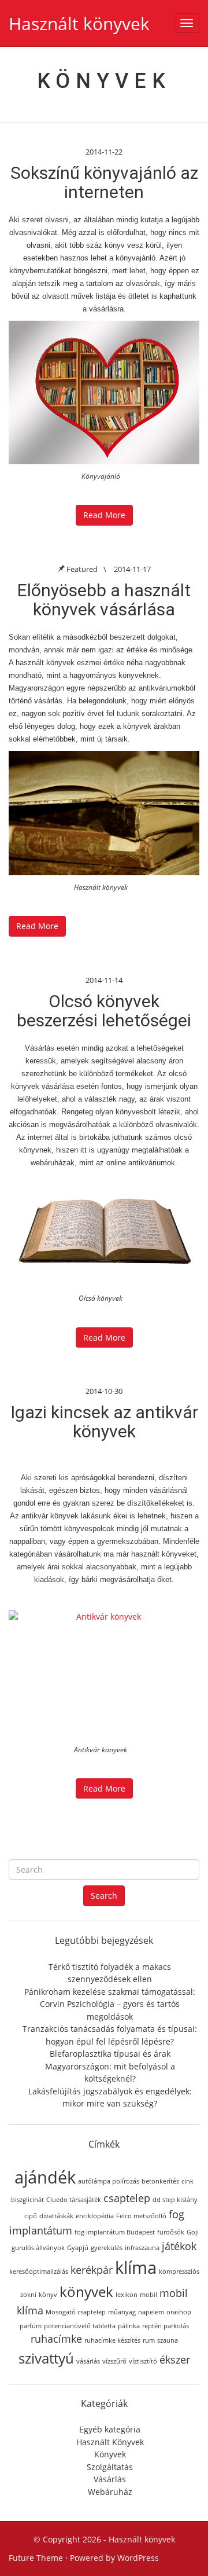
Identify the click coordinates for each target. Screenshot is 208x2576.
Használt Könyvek (110, 2442)
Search (104, 1896)
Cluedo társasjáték (74, 2200)
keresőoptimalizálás (39, 2272)
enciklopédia (95, 2216)
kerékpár (92, 2270)
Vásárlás (110, 2479)
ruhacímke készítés (112, 2340)
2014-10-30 (104, 1391)
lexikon (127, 2295)
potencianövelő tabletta (80, 2326)
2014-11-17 (132, 569)
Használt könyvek (79, 23)
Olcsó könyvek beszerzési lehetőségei (104, 1011)
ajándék (45, 2177)
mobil (148, 2295)
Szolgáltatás (110, 2467)
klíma (136, 2267)
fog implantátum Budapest (115, 2232)
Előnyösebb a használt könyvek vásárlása (104, 600)
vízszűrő (114, 2361)
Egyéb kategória (110, 2429)
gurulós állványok (38, 2248)
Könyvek (110, 2454)
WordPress (138, 2558)
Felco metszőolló (141, 2216)
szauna (168, 2340)
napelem (151, 2312)
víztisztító (143, 2361)
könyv (48, 2295)
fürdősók (171, 2232)
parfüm (31, 2326)
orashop (179, 2312)
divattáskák (56, 2216)
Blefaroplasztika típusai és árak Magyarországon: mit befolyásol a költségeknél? (110, 2066)
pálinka (129, 2326)
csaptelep (127, 2198)
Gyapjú (78, 2248)
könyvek (86, 2291)
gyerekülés (107, 2248)
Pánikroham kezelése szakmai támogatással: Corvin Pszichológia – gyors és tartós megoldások (110, 2004)
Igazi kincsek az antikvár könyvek (104, 1422)
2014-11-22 (104, 152)
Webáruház (110, 2492)
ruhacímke (56, 2339)
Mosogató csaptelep (76, 2312)
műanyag (122, 2312)
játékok (179, 2246)
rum (149, 2340)
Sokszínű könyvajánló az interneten (104, 182)
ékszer (175, 2360)
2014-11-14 (104, 980)
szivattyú (46, 2358)
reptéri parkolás (166, 2326)
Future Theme (36, 2558)
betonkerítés (160, 2181)
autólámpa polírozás (109, 2181)
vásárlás (88, 2361)
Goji (193, 2232)
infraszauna (142, 2248)
